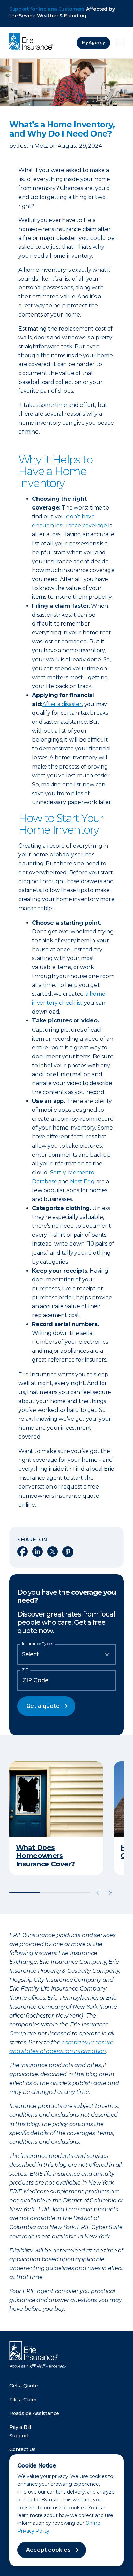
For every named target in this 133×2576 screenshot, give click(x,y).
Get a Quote (24, 2386)
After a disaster (62, 704)
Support (19, 2436)
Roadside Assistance (34, 2413)
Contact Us (23, 2449)
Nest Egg (82, 1181)
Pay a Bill (20, 2427)
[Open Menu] (120, 43)
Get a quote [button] (43, 1706)
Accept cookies (48, 2550)
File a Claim (23, 2400)
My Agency (93, 43)
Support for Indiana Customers (47, 9)
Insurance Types (38, 1644)
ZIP (25, 1670)
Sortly (58, 1173)
